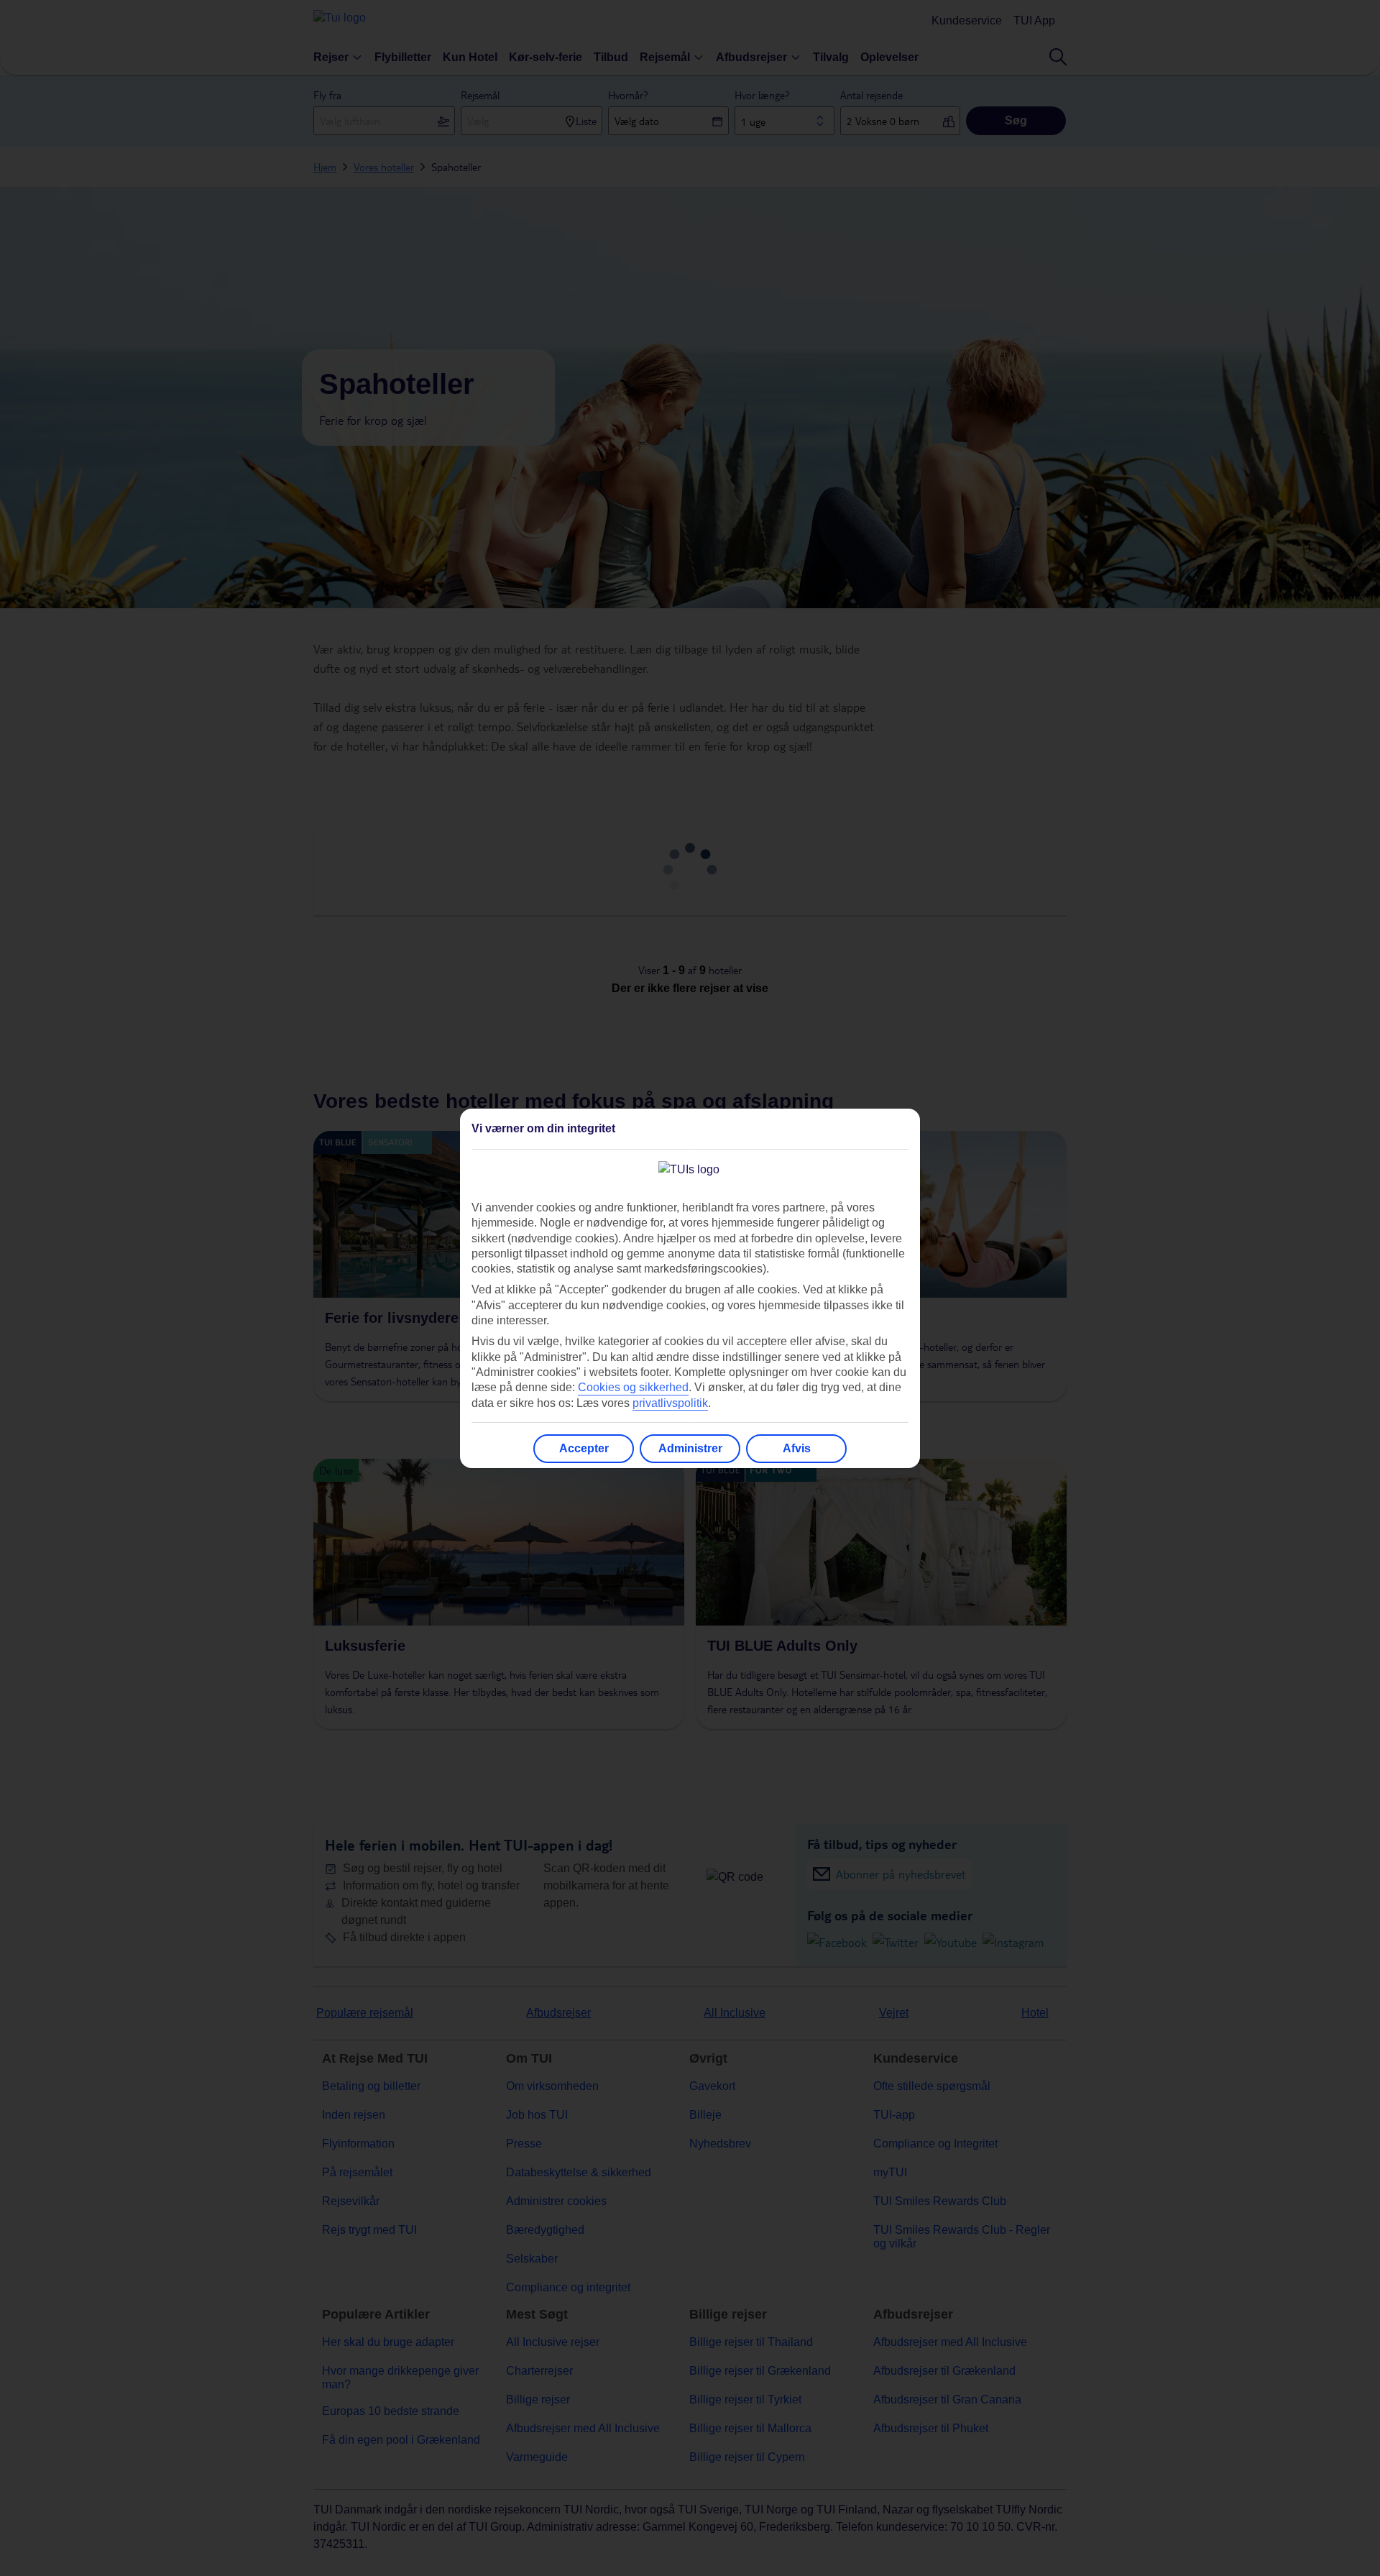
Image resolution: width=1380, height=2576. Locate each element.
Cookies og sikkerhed (633, 1387)
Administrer (690, 1448)
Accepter (584, 1448)
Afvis (797, 1448)
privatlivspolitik (670, 1403)
